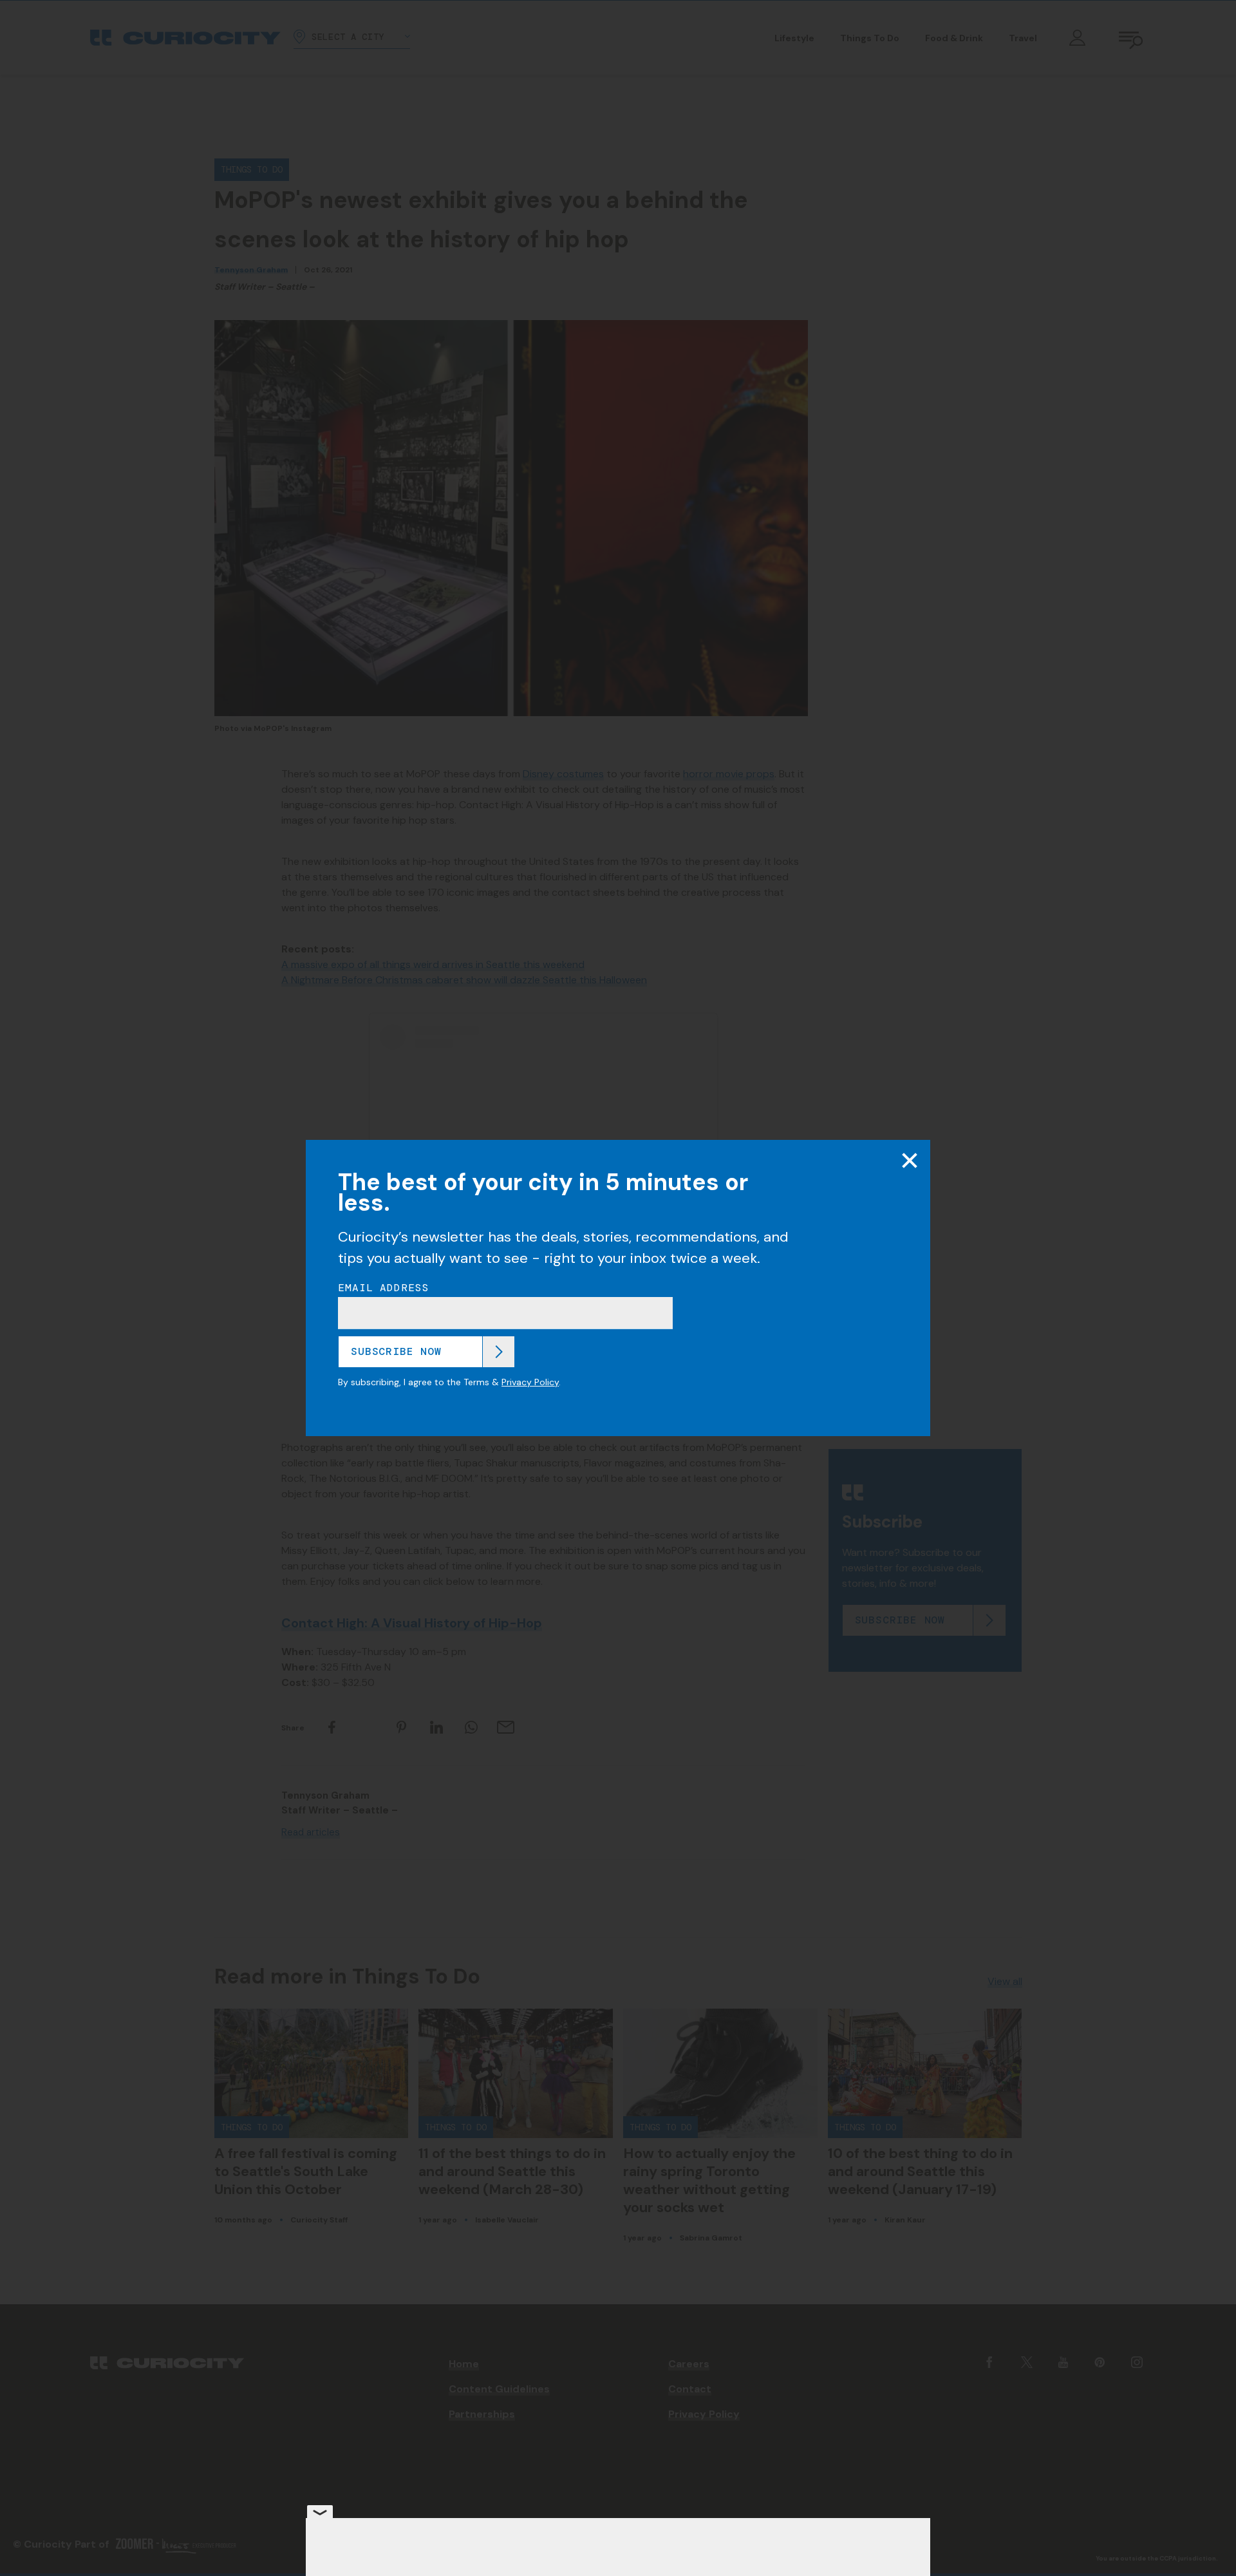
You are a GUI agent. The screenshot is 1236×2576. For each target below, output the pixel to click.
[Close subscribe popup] (910, 1160)
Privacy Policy (530, 1382)
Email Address (384, 1288)
